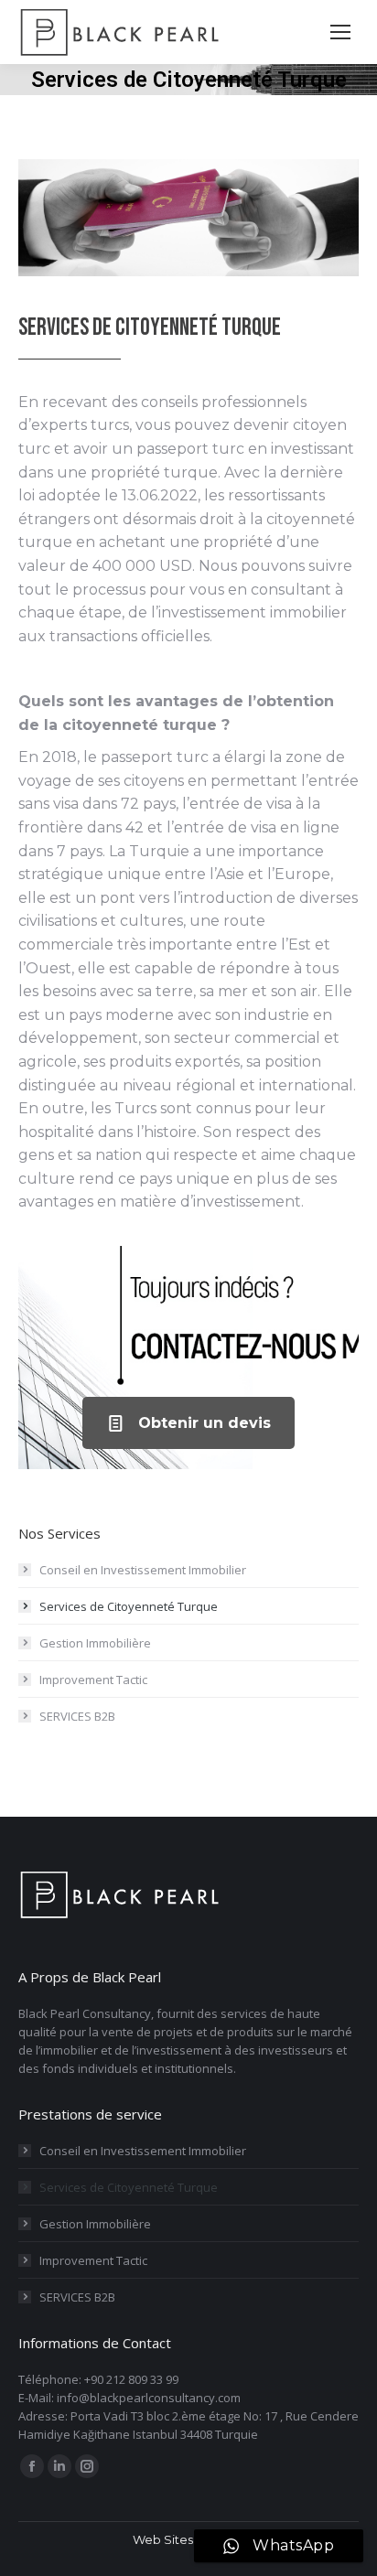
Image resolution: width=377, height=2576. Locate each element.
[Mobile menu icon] (340, 32)
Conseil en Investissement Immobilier (143, 1570)
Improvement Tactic (93, 1680)
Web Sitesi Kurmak (189, 2539)
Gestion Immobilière (95, 1643)
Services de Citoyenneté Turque (129, 1606)
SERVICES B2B (77, 1716)
